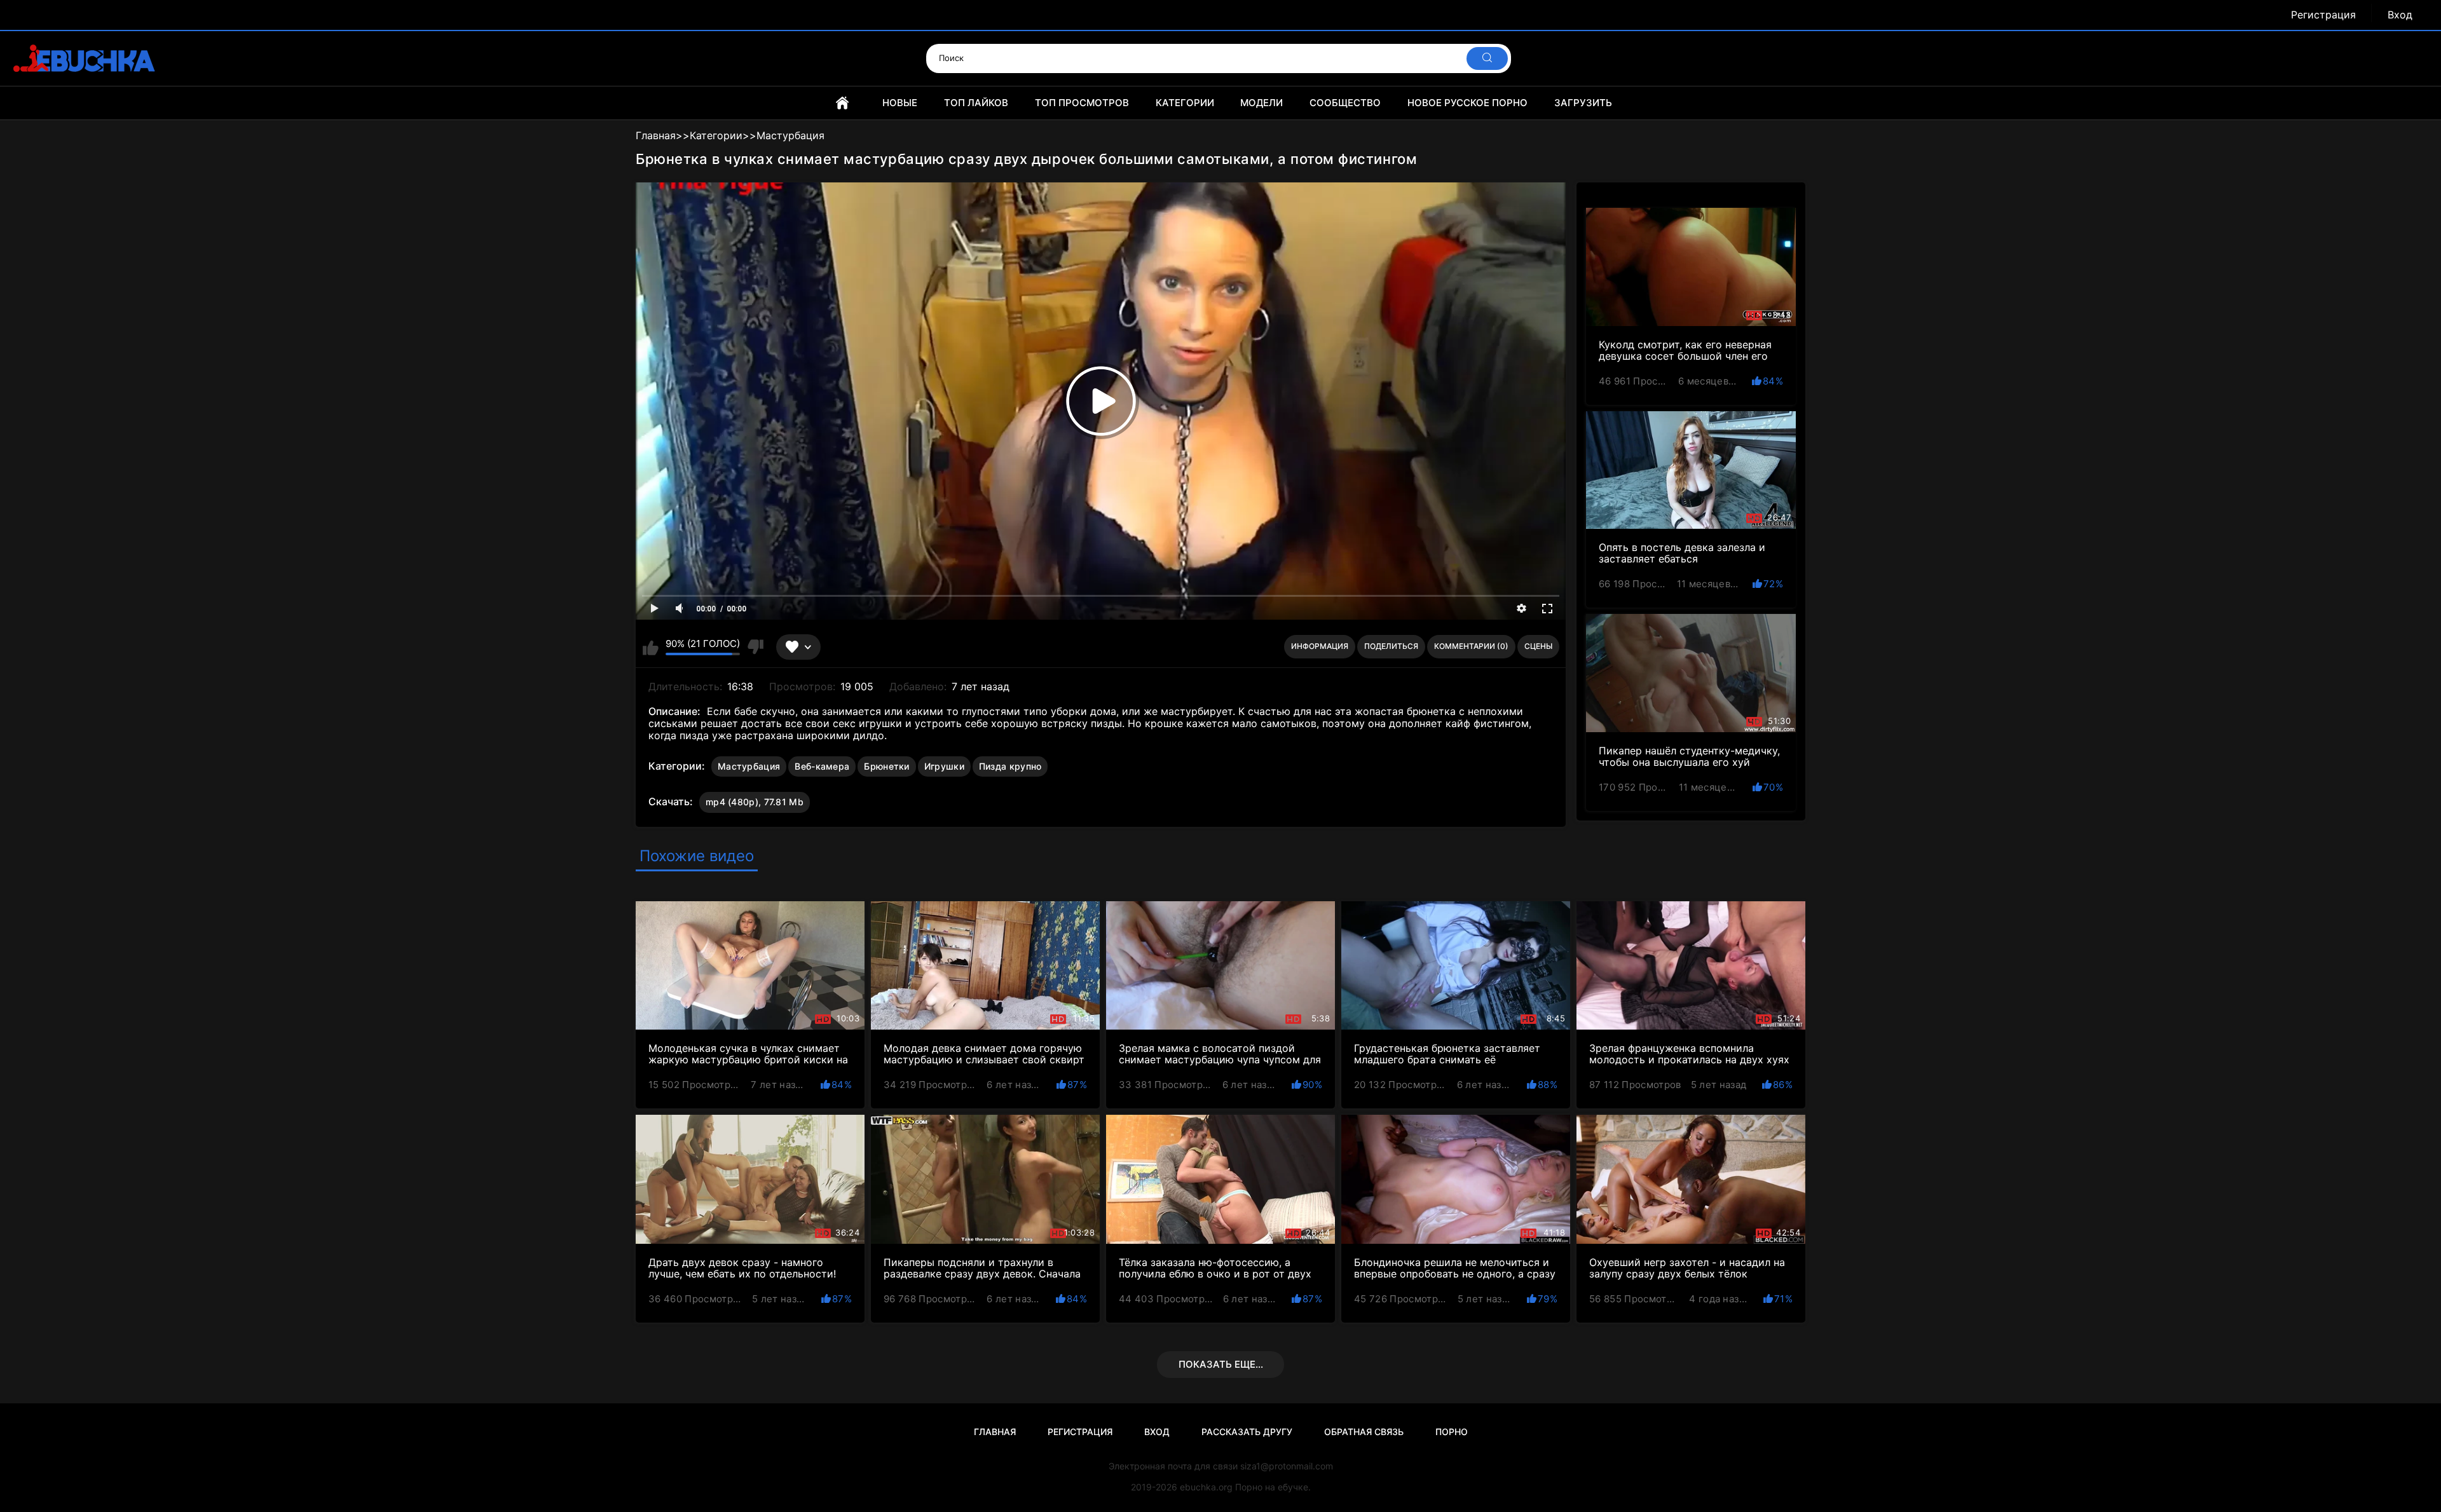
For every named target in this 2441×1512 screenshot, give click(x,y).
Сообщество (1345, 103)
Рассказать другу (1247, 1432)
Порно (1452, 1432)
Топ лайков (976, 103)
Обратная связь (1364, 1432)
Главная (842, 103)
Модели (1262, 103)
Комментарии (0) (1471, 646)
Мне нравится (651, 647)
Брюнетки (886, 766)
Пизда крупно (1010, 766)
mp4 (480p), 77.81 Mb (755, 802)
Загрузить (1583, 103)
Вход (2400, 15)
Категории (1185, 103)
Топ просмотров (1082, 103)
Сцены (1538, 646)
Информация (1320, 646)
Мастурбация (749, 766)
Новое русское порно (1467, 103)
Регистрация (2323, 15)
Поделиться (1391, 646)
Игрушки (944, 766)
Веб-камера (822, 766)
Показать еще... (1221, 1364)
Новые (900, 103)
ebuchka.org (1206, 1487)
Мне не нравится (755, 647)
